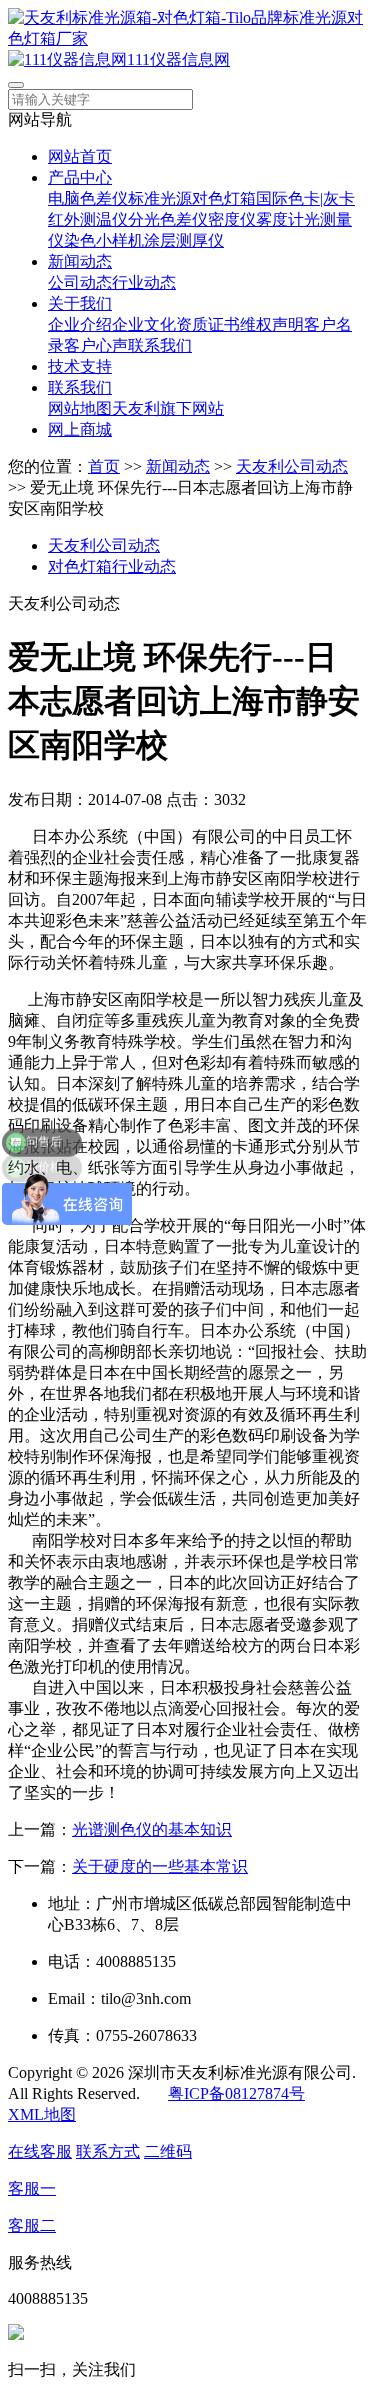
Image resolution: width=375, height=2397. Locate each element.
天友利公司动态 (292, 466)
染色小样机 (104, 240)
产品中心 (80, 177)
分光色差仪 (168, 219)
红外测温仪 (88, 219)
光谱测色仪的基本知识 (152, 1829)
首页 (104, 466)
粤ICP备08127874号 (236, 2093)
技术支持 (80, 366)
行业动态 (144, 282)
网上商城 (80, 429)
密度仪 (232, 219)
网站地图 (80, 408)
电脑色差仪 (88, 198)
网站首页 (80, 156)
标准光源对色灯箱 (192, 198)
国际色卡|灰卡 (305, 198)
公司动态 (80, 282)
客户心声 (96, 345)
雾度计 (280, 219)
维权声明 (272, 324)
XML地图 (42, 2114)
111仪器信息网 (178, 59)
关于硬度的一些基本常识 (160, 1866)
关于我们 (80, 303)
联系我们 (160, 345)
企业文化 (144, 324)
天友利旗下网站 (168, 408)
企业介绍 (80, 324)
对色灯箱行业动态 (112, 566)
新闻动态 (80, 261)
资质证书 (208, 324)
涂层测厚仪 (184, 240)
